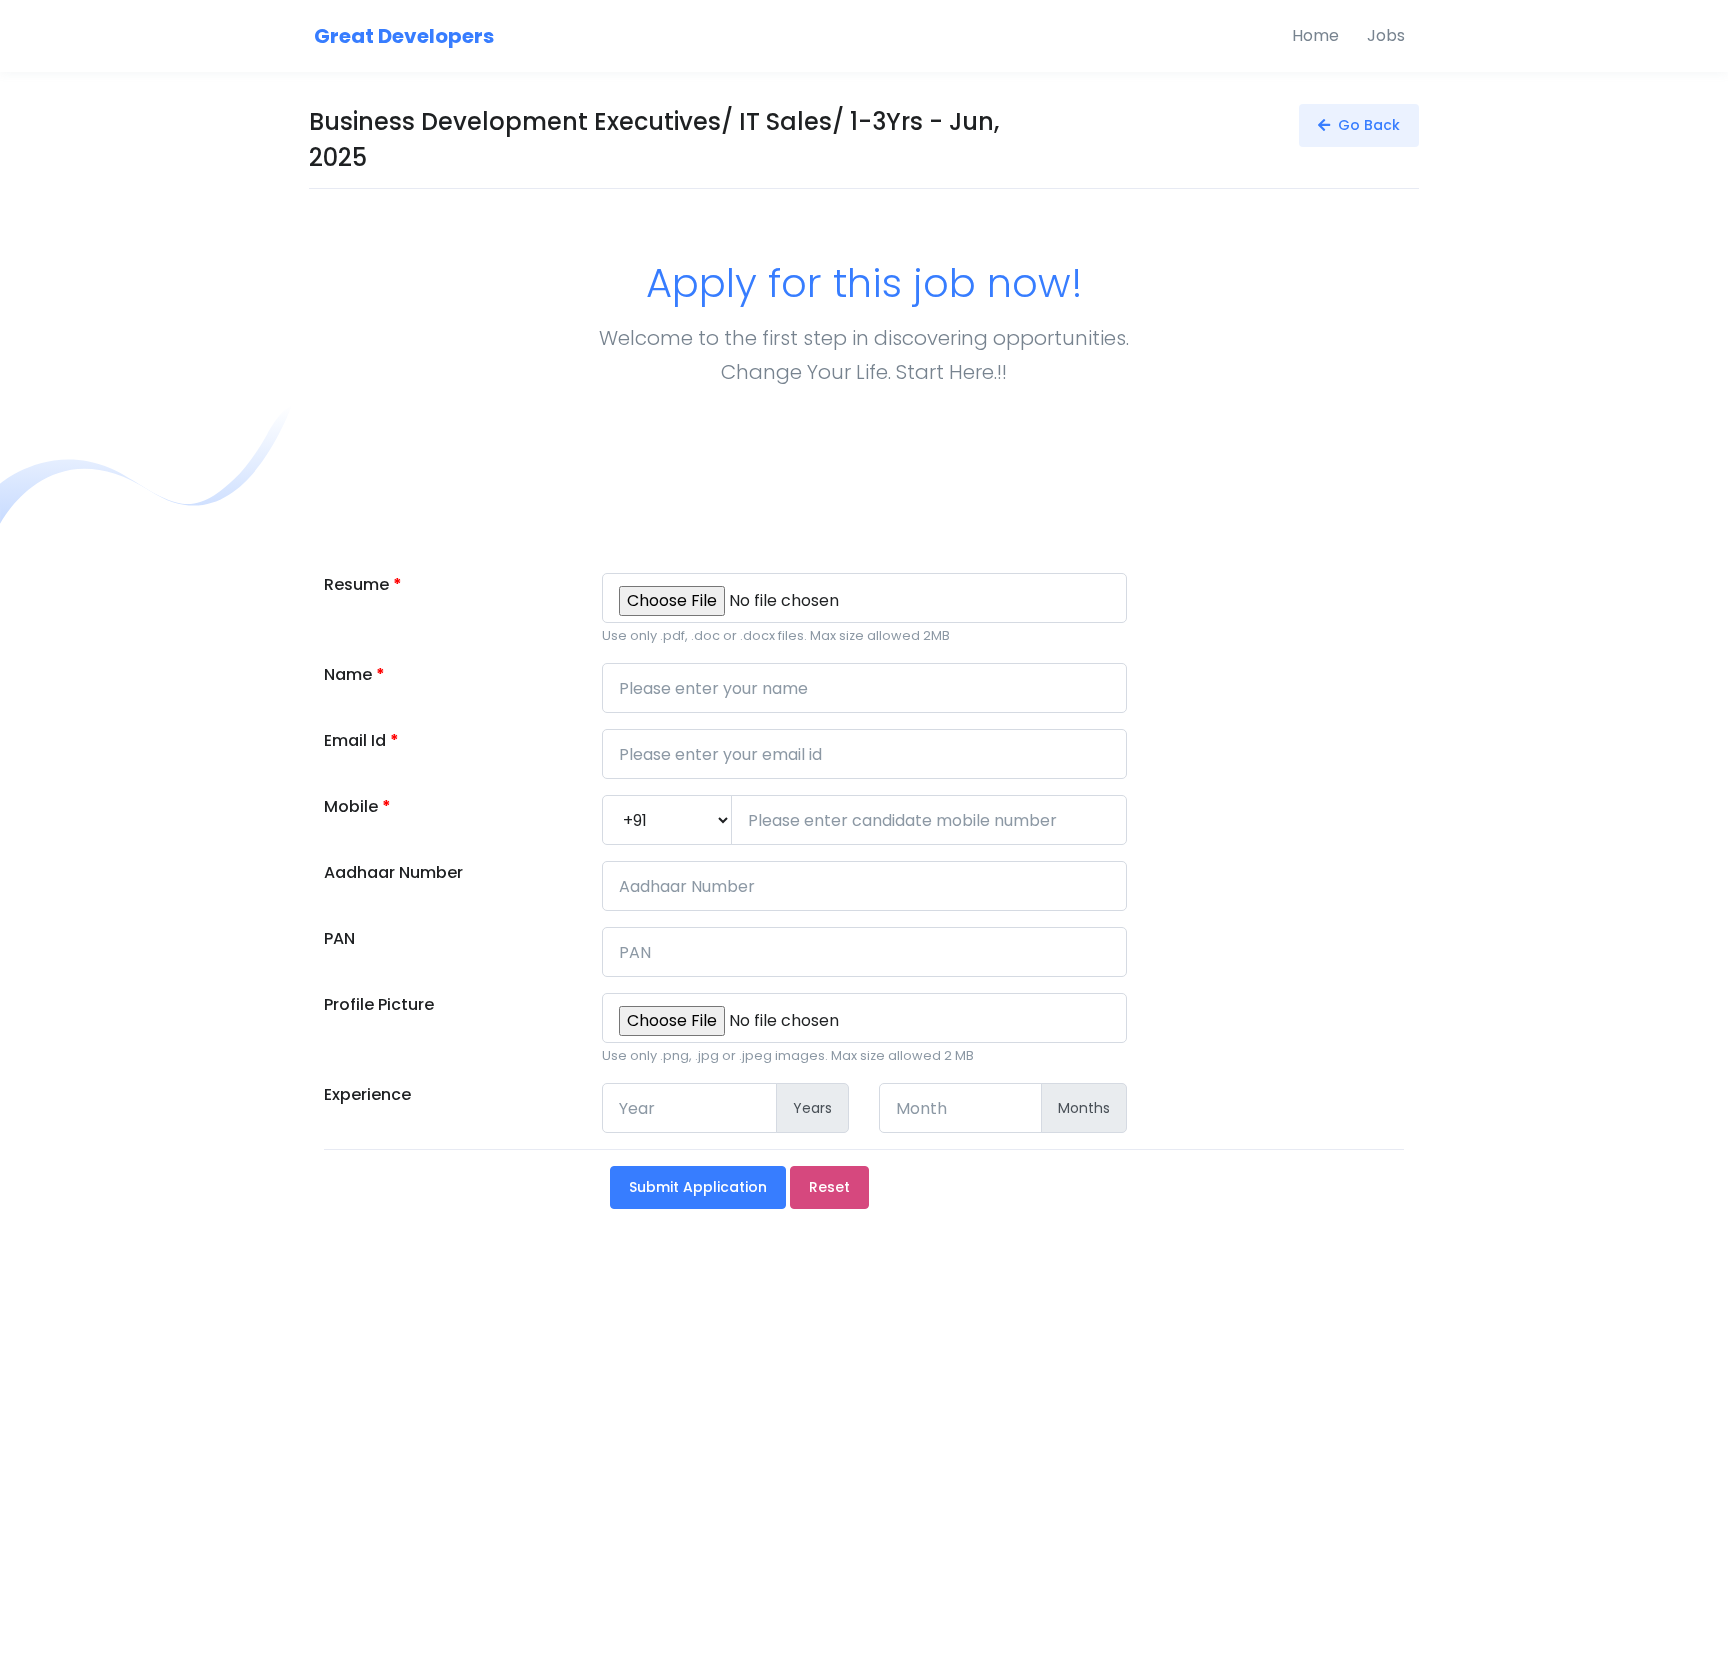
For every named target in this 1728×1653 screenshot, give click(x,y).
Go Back (1365, 125)
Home (1315, 35)
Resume (363, 584)
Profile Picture (379, 1004)
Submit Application (698, 1187)
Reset (829, 1187)
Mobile (357, 806)
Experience (367, 1094)
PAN (339, 938)
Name (354, 674)
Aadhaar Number (393, 872)
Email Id (361, 740)
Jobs (1386, 35)
